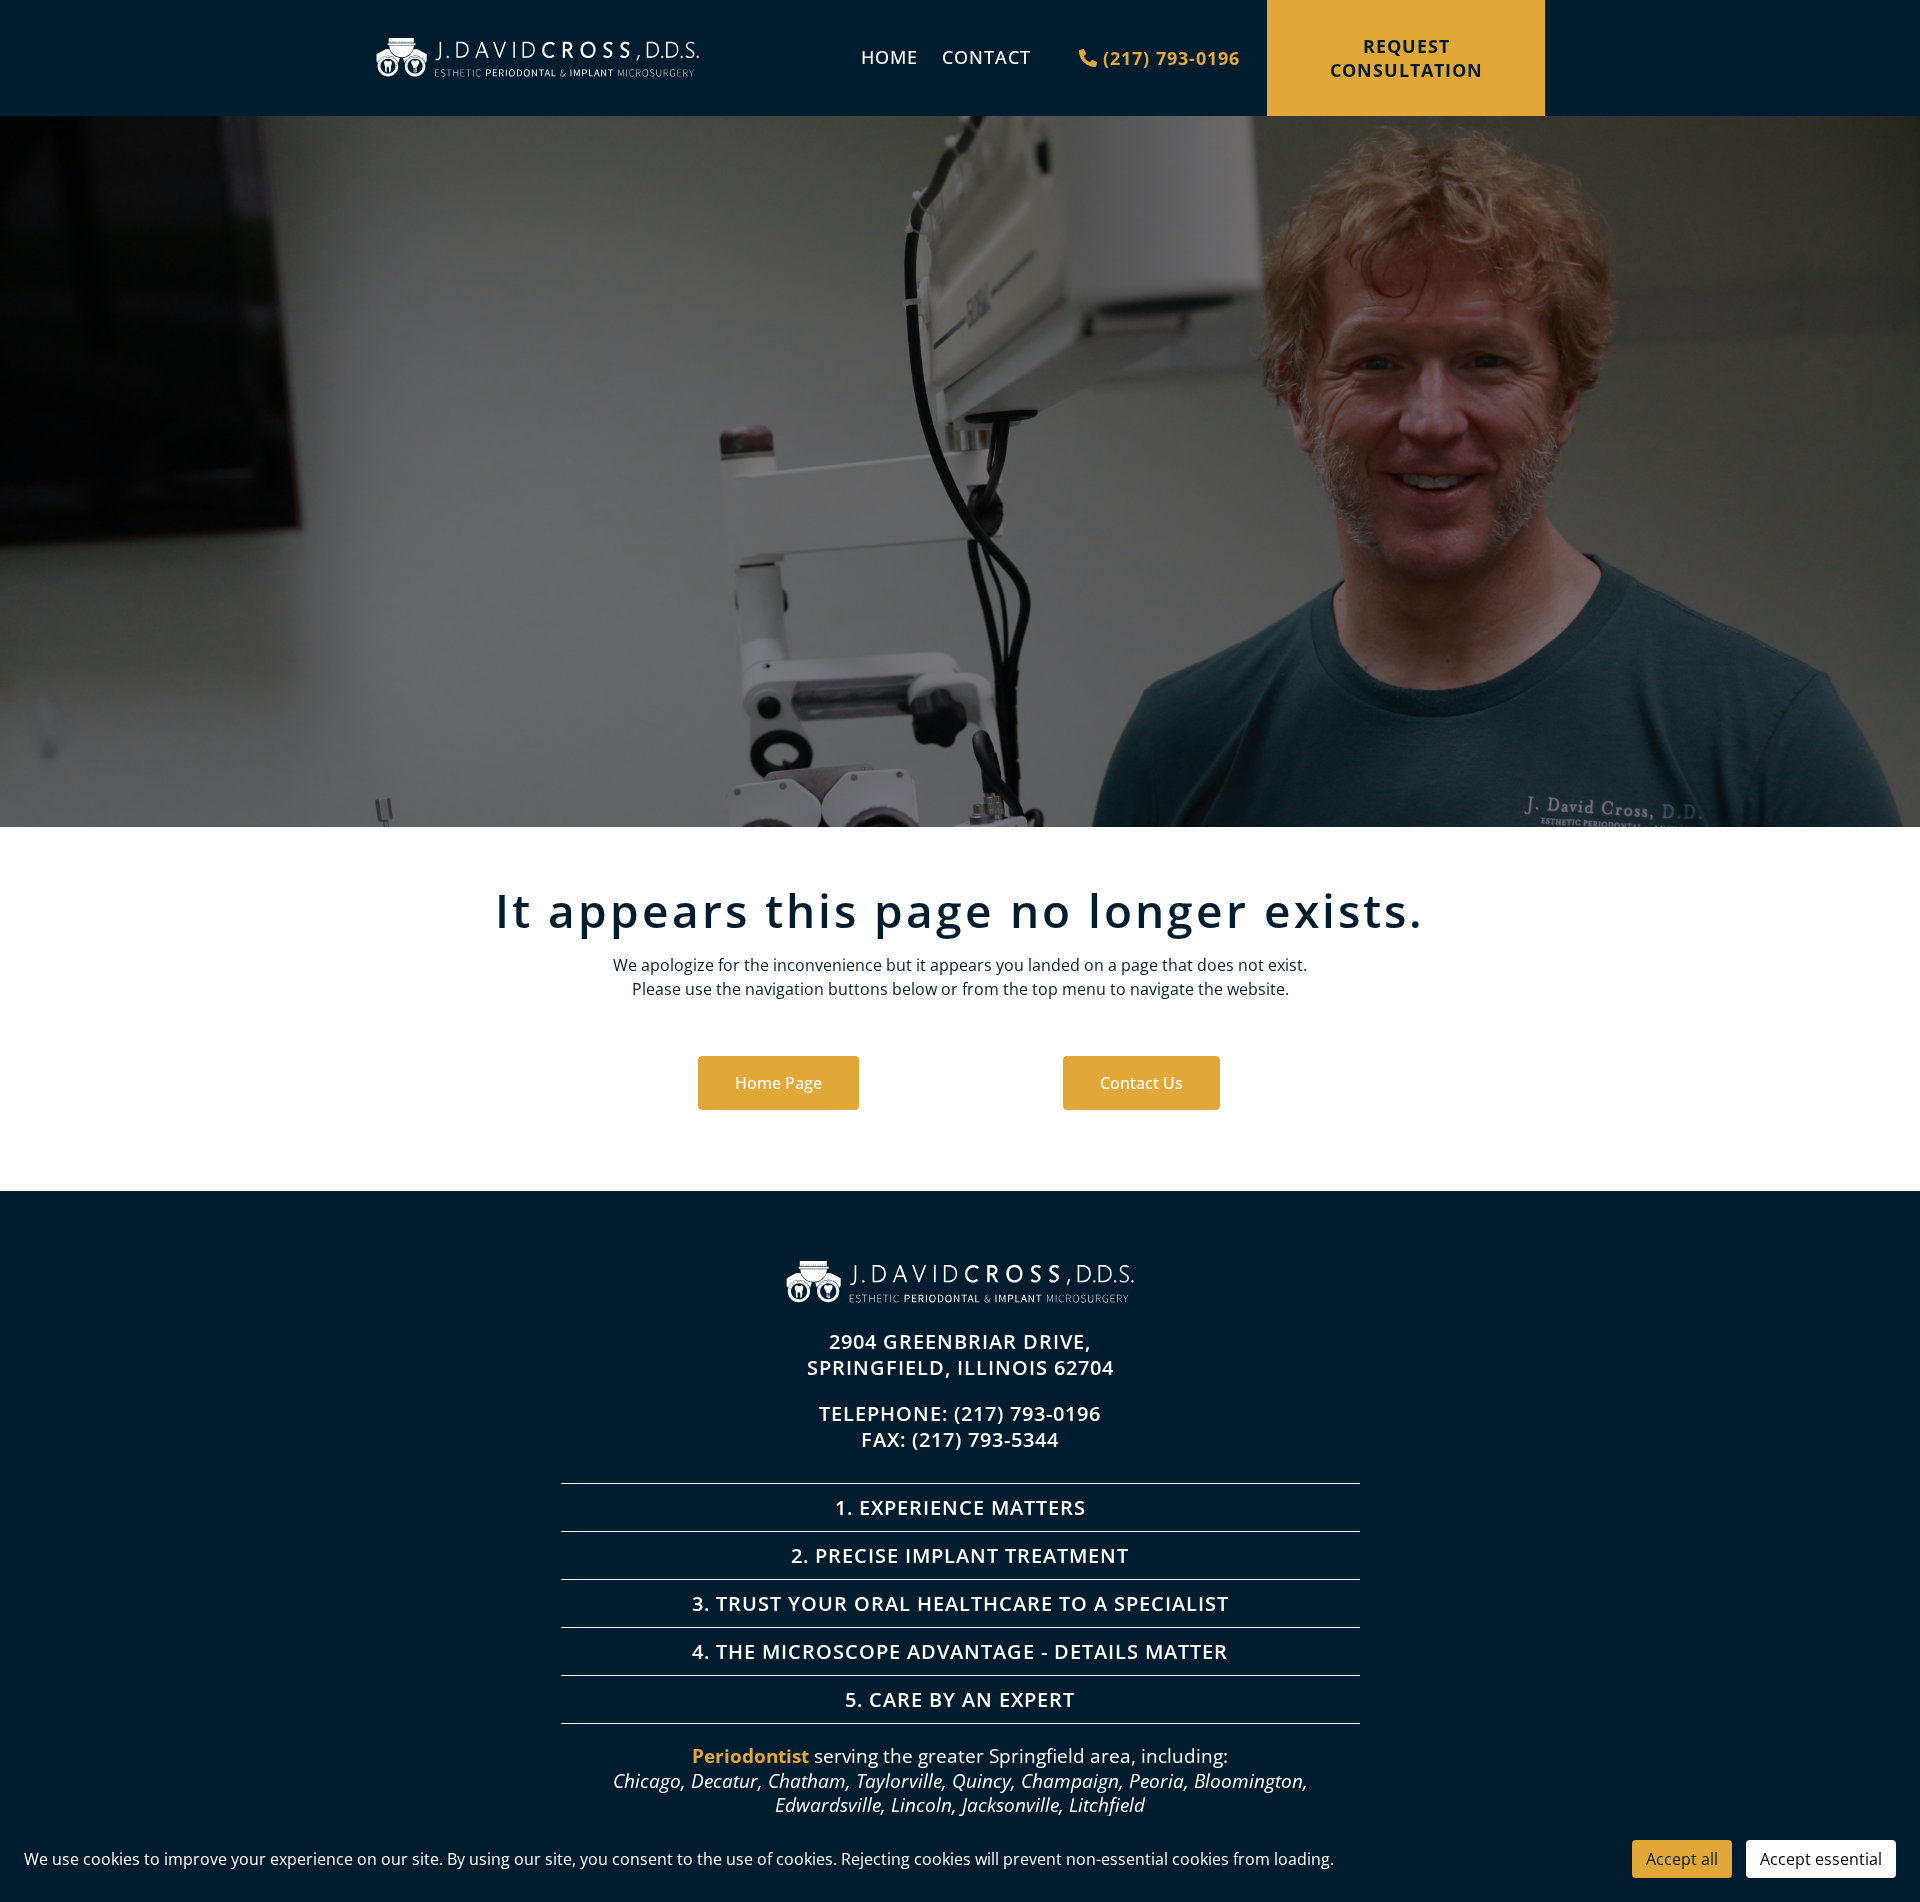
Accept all (1682, 1859)
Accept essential (1821, 1859)
